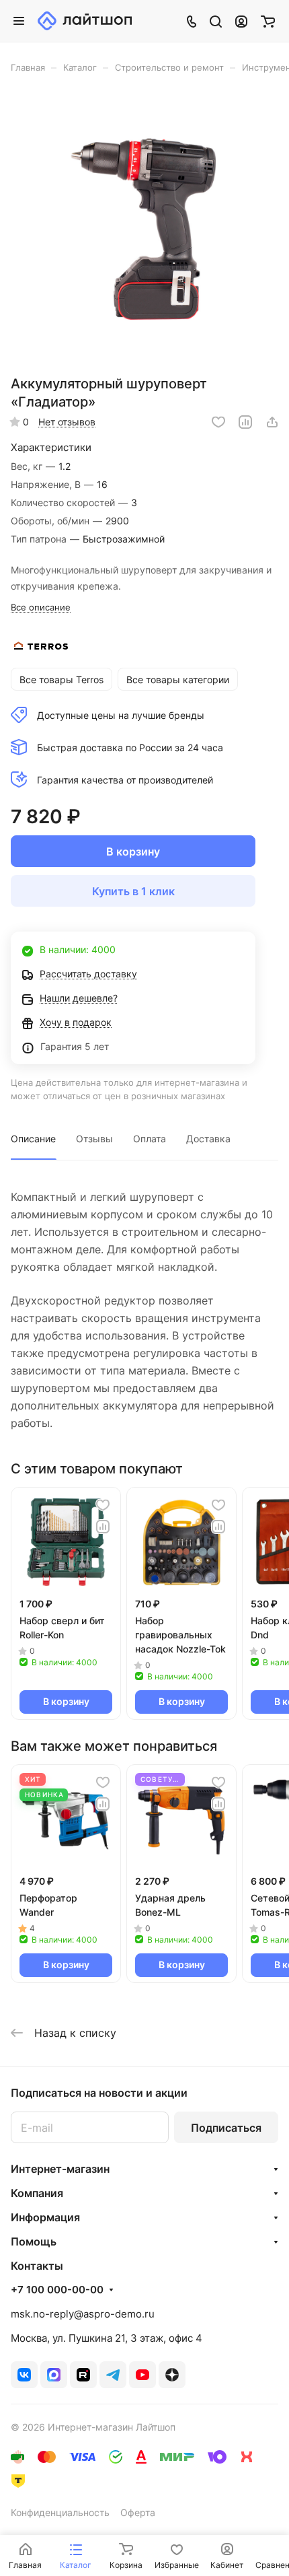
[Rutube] (83, 2375)
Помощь (34, 2241)
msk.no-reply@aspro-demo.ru (83, 2314)
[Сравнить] (245, 422)
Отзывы (94, 1139)
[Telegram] (113, 2375)
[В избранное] (218, 422)
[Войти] (241, 21)
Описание (33, 1139)
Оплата (150, 1139)
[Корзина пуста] (268, 21)
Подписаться (226, 2128)
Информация (45, 2217)
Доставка (208, 1139)
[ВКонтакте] (24, 2375)
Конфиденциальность (60, 2512)
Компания (37, 2193)
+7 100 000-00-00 (57, 2290)
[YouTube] (142, 2375)
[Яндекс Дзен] (172, 2375)
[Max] (54, 2375)
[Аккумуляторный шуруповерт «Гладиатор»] (144, 229)
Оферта (138, 2512)
